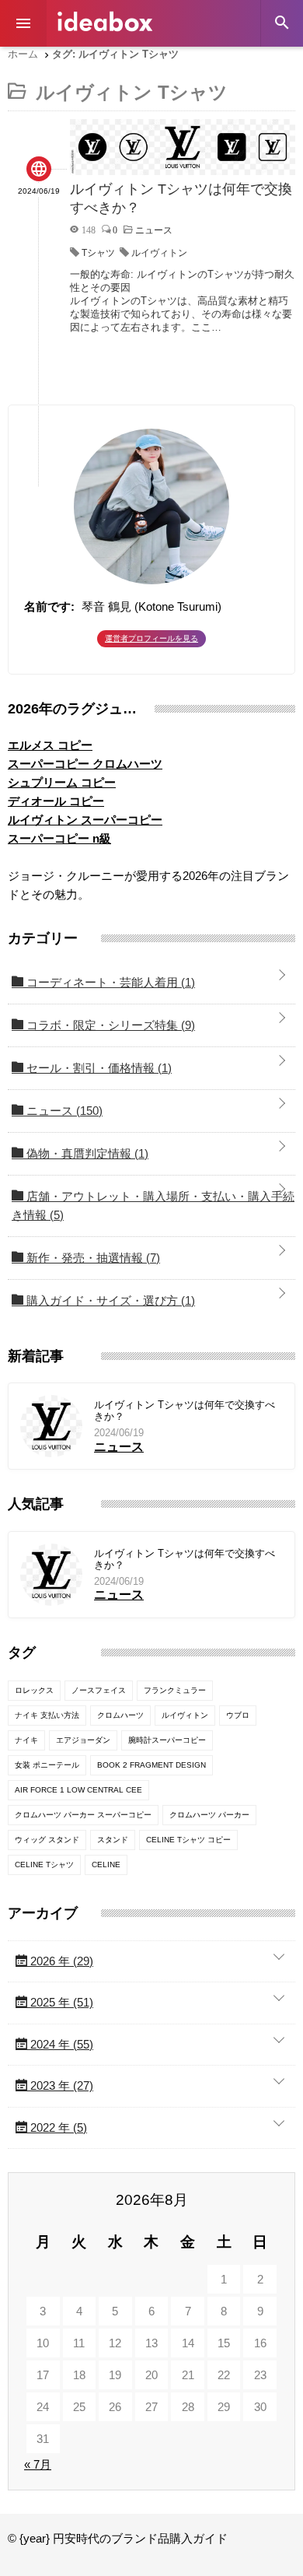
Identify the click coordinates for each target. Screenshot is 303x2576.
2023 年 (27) (60, 2085)
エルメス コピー (50, 745)
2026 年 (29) (60, 1961)
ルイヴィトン (159, 253)
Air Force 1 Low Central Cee (78, 1790)
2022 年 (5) (57, 2127)
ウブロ (238, 1715)
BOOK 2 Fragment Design (151, 1765)
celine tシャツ (44, 1865)
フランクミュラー (175, 1690)
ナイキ (26, 1740)
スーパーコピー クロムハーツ (85, 764)
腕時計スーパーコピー (167, 1740)
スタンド (113, 1840)
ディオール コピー (56, 801)
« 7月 (38, 2464)
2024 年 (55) (60, 2044)
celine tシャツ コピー (188, 1840)
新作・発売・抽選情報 (92, 1258)
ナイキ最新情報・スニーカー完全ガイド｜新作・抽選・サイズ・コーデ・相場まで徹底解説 (105, 21)
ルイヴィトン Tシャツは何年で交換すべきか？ (185, 1411)
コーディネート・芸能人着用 (109, 982)
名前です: (49, 606)
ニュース (63, 1111)
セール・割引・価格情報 (98, 1068)
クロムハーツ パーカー (209, 1815)
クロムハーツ (120, 1715)
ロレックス (34, 1690)
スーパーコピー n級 (59, 838)
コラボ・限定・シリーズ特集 (109, 1025)
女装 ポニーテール (47, 1765)
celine (106, 1865)
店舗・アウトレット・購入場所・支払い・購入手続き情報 (153, 1206)
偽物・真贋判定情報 (86, 1153)
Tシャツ (98, 253)
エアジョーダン (83, 1740)
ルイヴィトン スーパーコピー (85, 820)
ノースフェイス (99, 1690)
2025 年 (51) (60, 2002)
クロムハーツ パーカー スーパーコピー (83, 1815)
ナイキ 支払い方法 (47, 1715)
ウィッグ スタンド (47, 1840)
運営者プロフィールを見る (151, 638)
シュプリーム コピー (62, 782)
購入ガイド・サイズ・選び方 (109, 1300)
